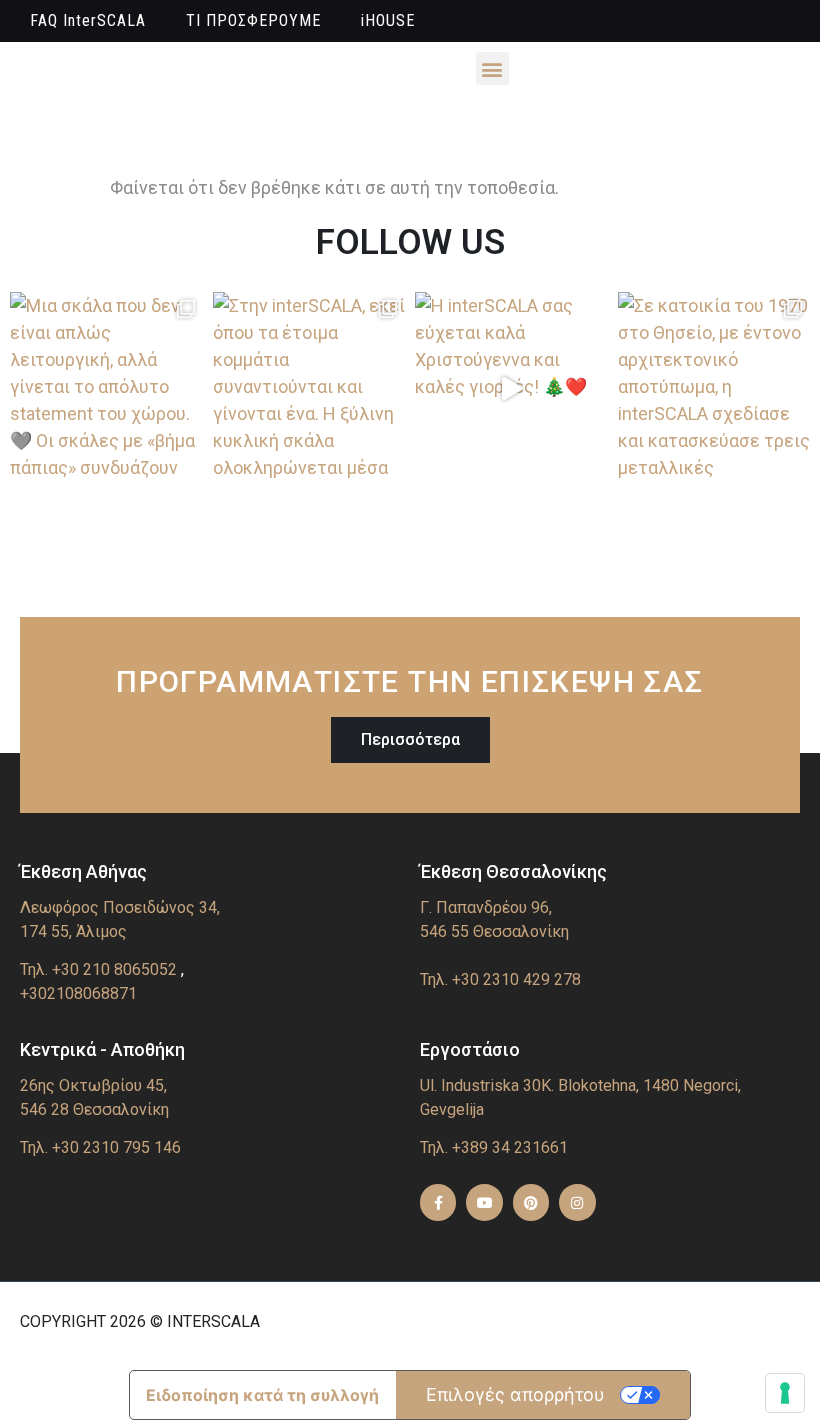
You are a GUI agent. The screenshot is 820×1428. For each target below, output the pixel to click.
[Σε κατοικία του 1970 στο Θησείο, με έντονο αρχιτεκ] (714, 388)
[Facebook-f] (438, 1202)
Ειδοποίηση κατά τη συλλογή (262, 1395)
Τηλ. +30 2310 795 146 (100, 1147)
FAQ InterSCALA (88, 20)
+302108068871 (78, 993)
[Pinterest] (531, 1202)
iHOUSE (388, 20)
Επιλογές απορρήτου (515, 1394)
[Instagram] (577, 1202)
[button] (492, 68)
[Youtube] (484, 1202)
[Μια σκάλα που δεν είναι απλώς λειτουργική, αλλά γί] (106, 388)
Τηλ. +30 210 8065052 (98, 969)
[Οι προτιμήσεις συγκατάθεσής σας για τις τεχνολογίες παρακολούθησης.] (785, 1393)
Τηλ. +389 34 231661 (494, 1147)
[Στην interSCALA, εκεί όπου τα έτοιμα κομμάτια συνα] (309, 388)
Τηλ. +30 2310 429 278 (500, 979)
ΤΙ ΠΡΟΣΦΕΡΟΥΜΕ (253, 20)
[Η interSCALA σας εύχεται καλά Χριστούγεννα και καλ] (511, 388)
